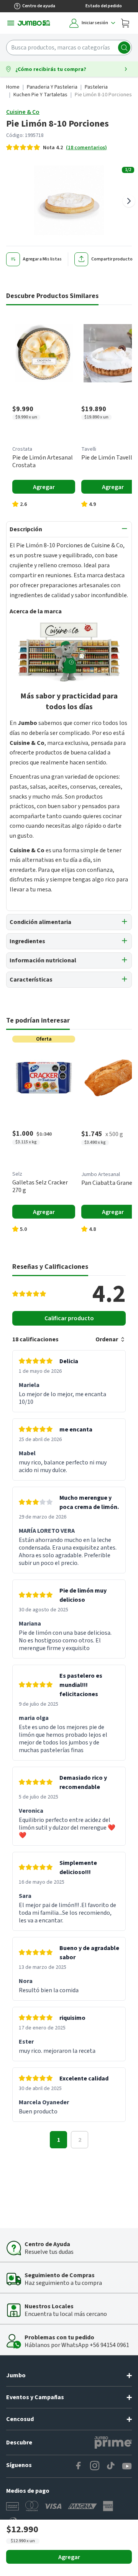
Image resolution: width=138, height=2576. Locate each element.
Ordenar (107, 1339)
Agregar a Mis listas (42, 259)
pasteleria (96, 87)
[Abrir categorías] (11, 23)
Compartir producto (112, 259)
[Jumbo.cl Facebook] (79, 2466)
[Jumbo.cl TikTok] (111, 2466)
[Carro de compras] (125, 23)
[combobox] (69, 48)
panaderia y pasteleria (52, 87)
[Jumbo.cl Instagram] (95, 2466)
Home (13, 87)
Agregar (69, 2557)
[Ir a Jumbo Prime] (113, 2443)
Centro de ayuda (39, 6)
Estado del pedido (104, 6)
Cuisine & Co (23, 112)
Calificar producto (69, 1318)
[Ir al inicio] (34, 23)
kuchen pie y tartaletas (40, 95)
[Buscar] (124, 48)
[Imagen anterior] (9, 201)
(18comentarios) (86, 148)
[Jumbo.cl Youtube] (127, 2466)
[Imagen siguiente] (129, 201)
